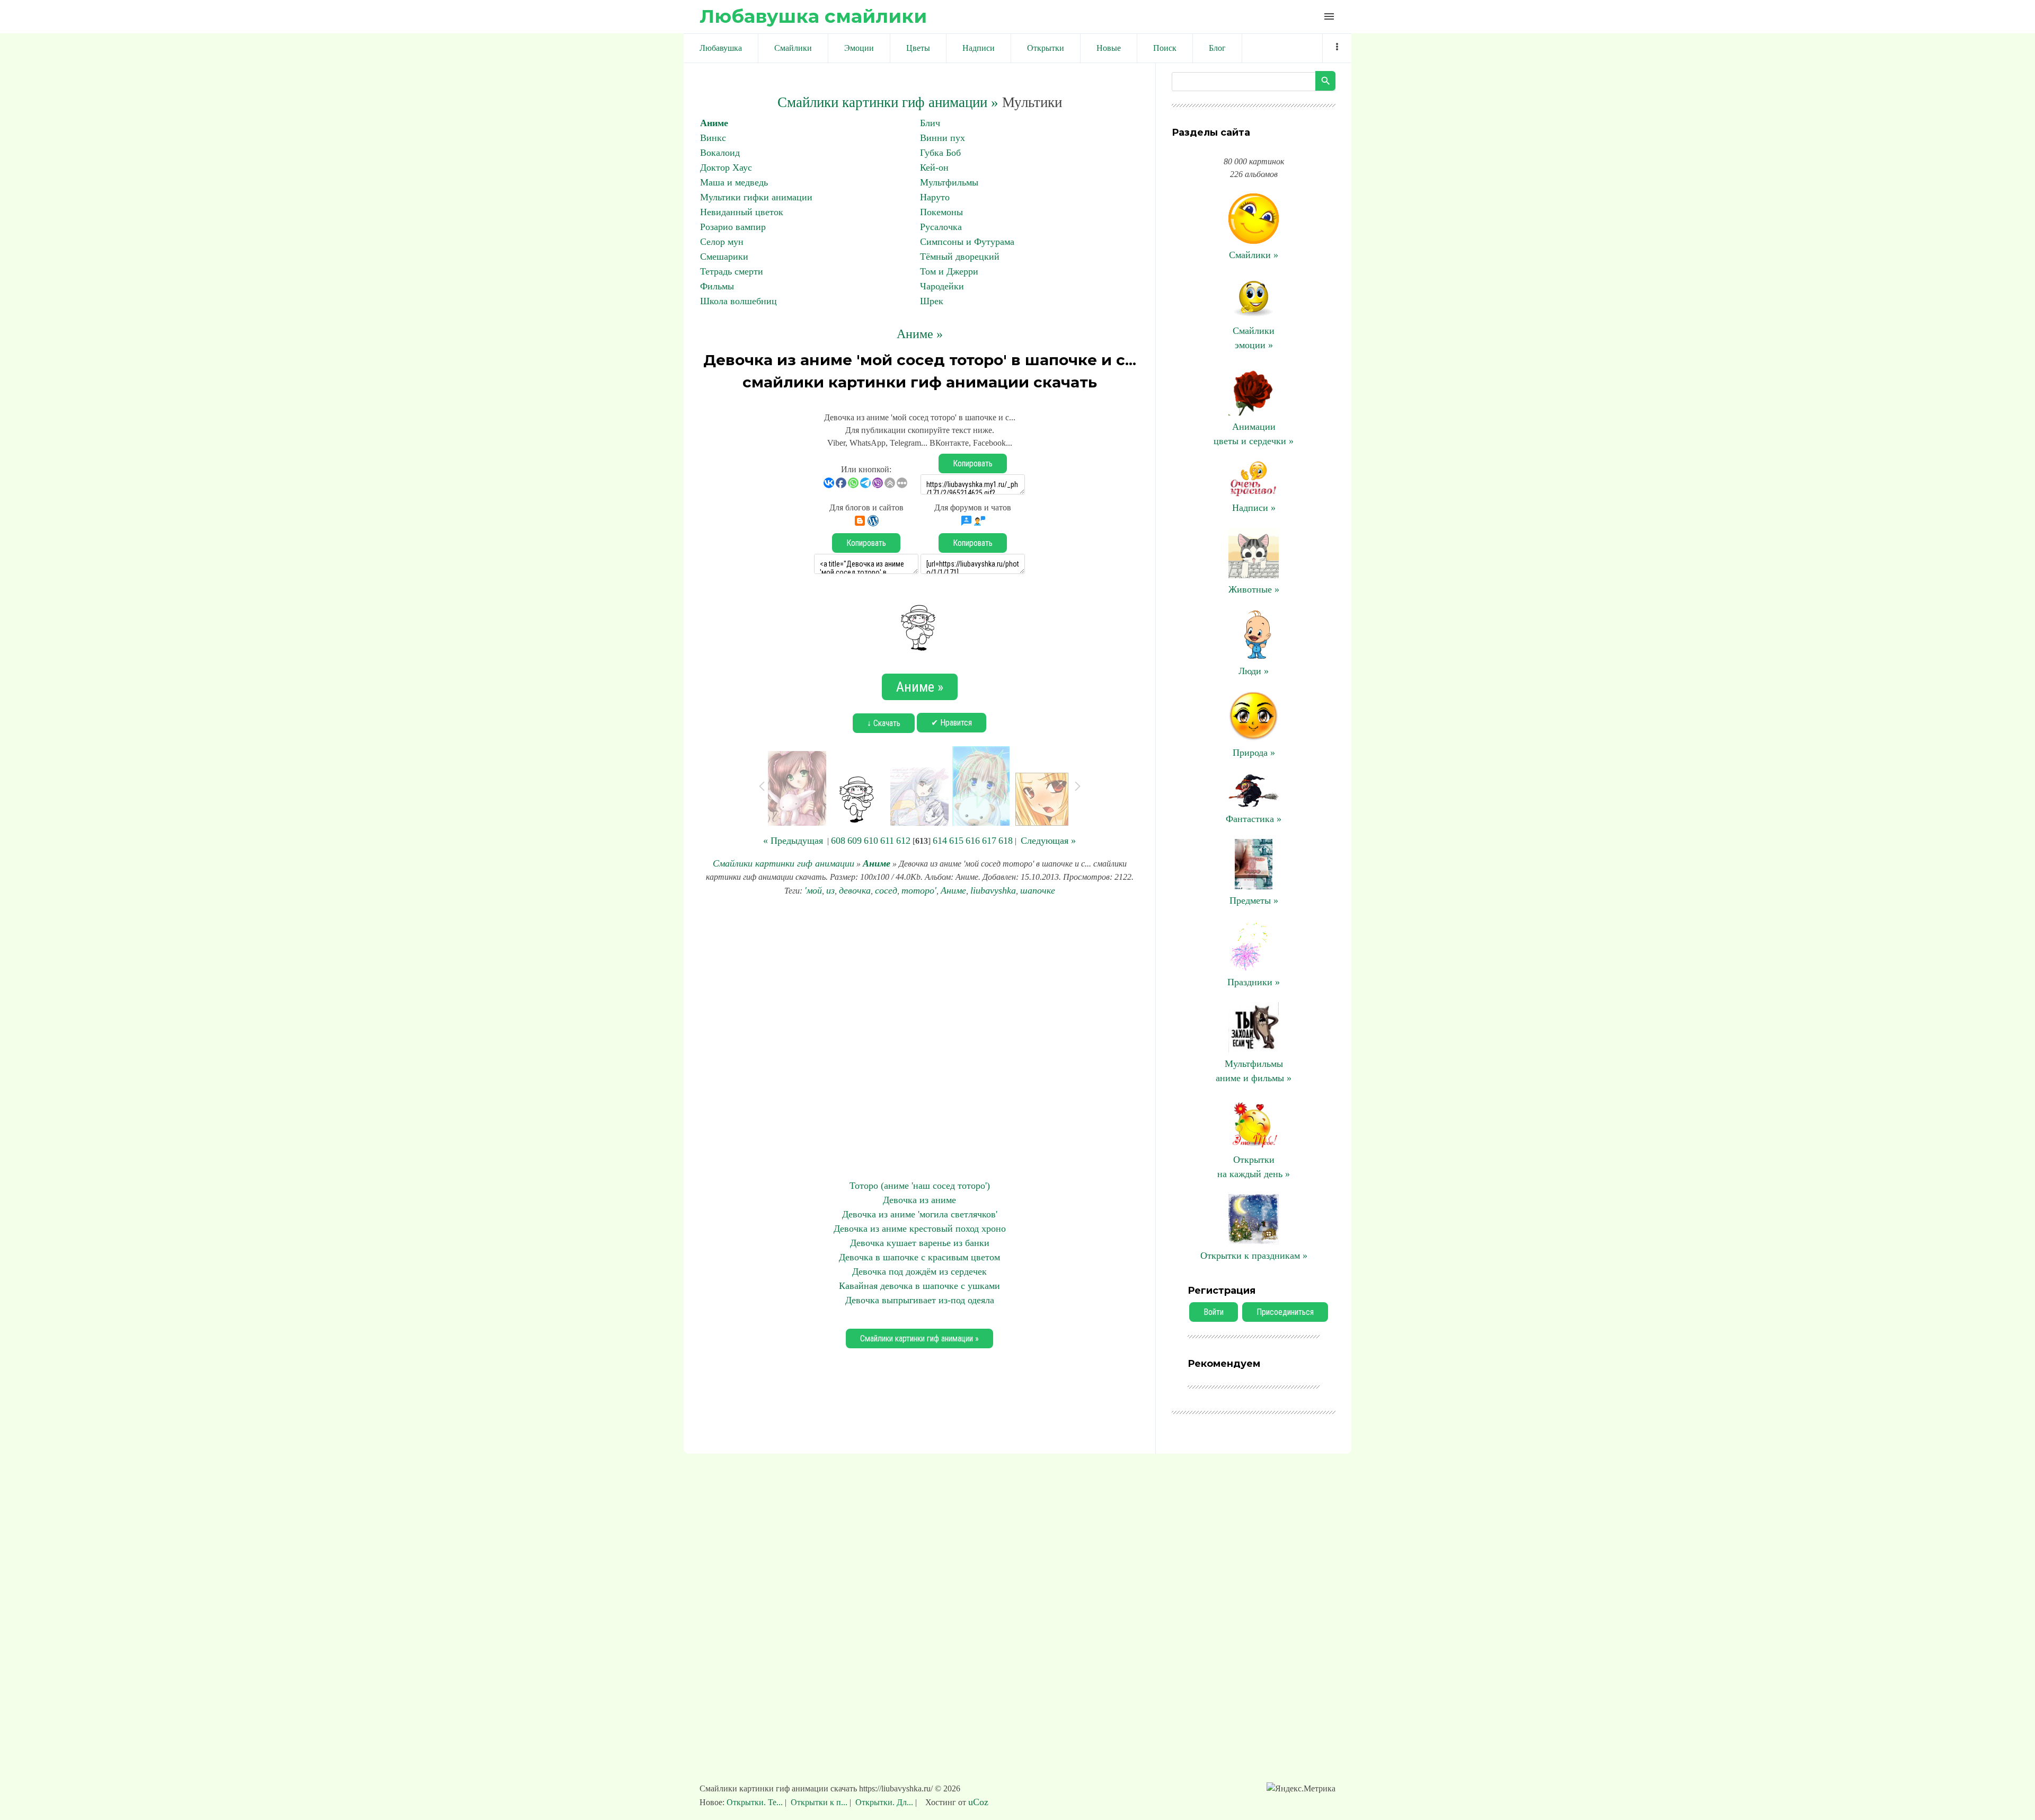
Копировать (973, 463)
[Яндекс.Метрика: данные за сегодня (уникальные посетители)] (1301, 1789)
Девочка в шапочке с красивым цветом (919, 1257)
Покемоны (941, 212)
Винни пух (943, 138)
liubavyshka (993, 890)
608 (838, 841)
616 (973, 841)
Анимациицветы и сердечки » (1254, 434)
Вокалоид (720, 153)
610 (871, 841)
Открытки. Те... (756, 1802)
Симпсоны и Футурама (967, 242)
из (830, 890)
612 (903, 841)
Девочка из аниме (919, 1200)
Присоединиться (1285, 1312)
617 (989, 841)
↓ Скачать (884, 723)
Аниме (714, 123)
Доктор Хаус (726, 167)
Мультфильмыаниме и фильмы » (1254, 1071)
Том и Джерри (949, 271)
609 (855, 841)
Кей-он (934, 167)
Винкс (713, 138)
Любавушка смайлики (813, 16)
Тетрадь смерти (732, 271)
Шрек (932, 301)
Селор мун (722, 242)
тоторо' (919, 890)
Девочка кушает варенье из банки (920, 1243)
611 (887, 841)
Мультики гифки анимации (756, 197)
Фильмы (717, 286)
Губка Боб (940, 153)
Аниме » (920, 334)
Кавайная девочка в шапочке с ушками (919, 1286)
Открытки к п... (819, 1802)
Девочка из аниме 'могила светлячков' (920, 1214)
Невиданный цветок (742, 212)
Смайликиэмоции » (1254, 338)
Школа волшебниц (738, 301)
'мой (813, 890)
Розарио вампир (733, 227)
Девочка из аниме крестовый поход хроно (920, 1229)
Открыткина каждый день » (1254, 1167)
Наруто (935, 197)
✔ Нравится (952, 723)
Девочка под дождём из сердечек (919, 1271)
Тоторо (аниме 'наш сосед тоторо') (920, 1186)
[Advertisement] (919, 1038)
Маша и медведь (734, 182)
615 (956, 841)
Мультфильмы (949, 182)
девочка (855, 890)
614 (940, 841)
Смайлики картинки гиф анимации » (888, 102)
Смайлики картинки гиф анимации (784, 863)
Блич (930, 123)
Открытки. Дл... (884, 1802)
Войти (1214, 1312)
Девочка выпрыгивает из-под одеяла (920, 1300)
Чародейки (942, 286)
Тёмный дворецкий (960, 257)
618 (1006, 841)
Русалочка (941, 227)
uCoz (978, 1802)
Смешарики (724, 257)
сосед (886, 890)
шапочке (1038, 890)
